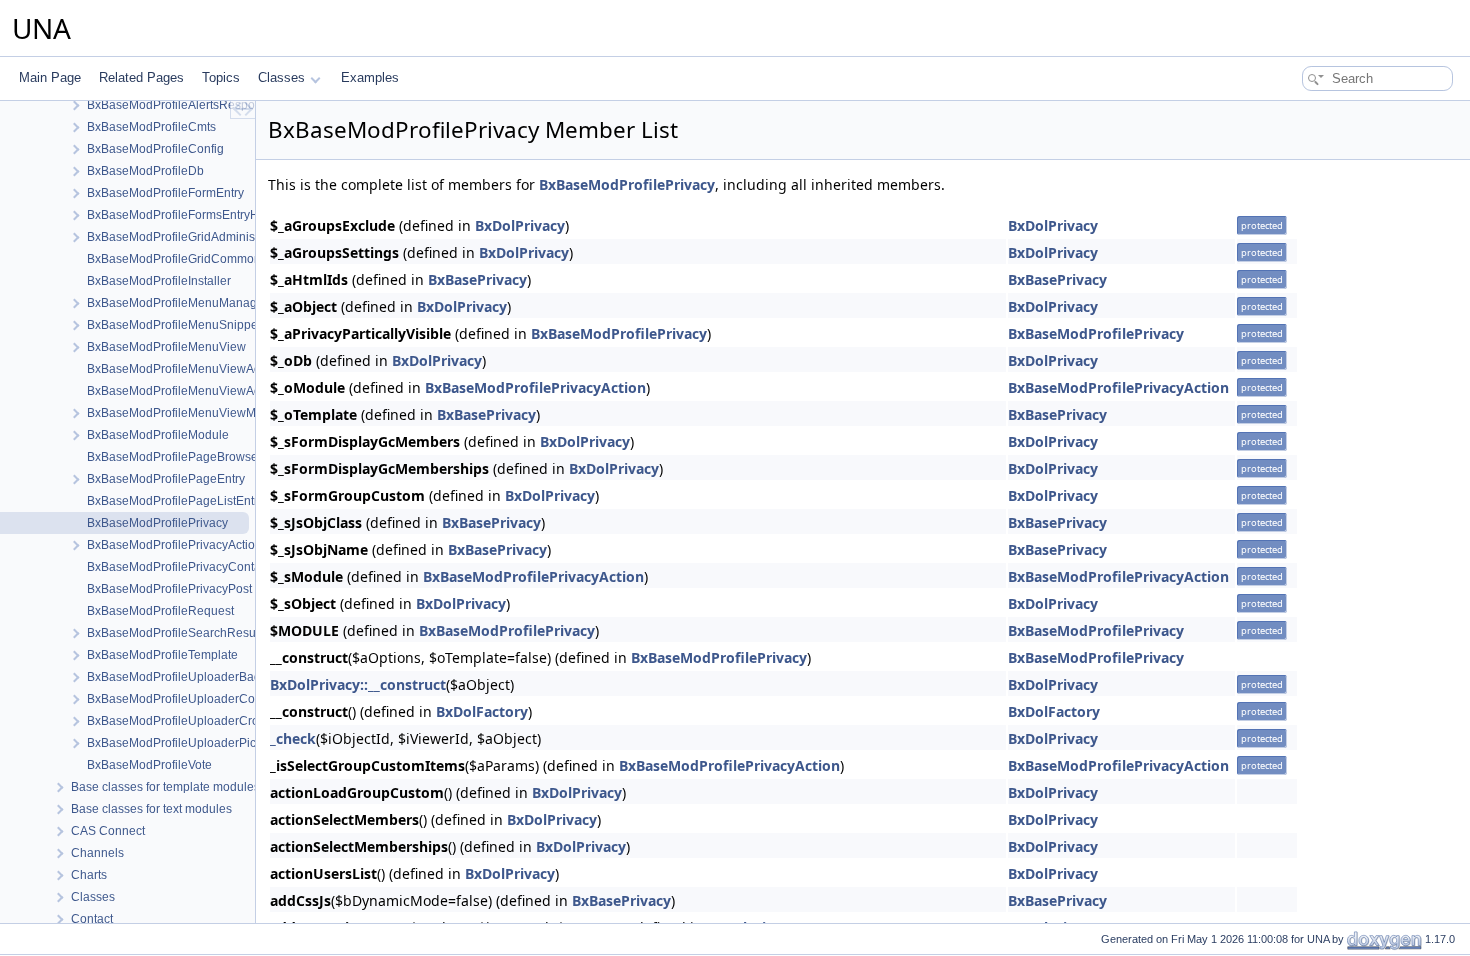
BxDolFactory (482, 711)
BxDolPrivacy (520, 225)
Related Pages (141, 77)
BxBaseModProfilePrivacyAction (535, 387)
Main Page (50, 77)
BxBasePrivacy (477, 279)
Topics (221, 77)
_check (293, 738)
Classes (281, 77)
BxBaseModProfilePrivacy (627, 184)
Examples (370, 77)
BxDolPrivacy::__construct (358, 684)
